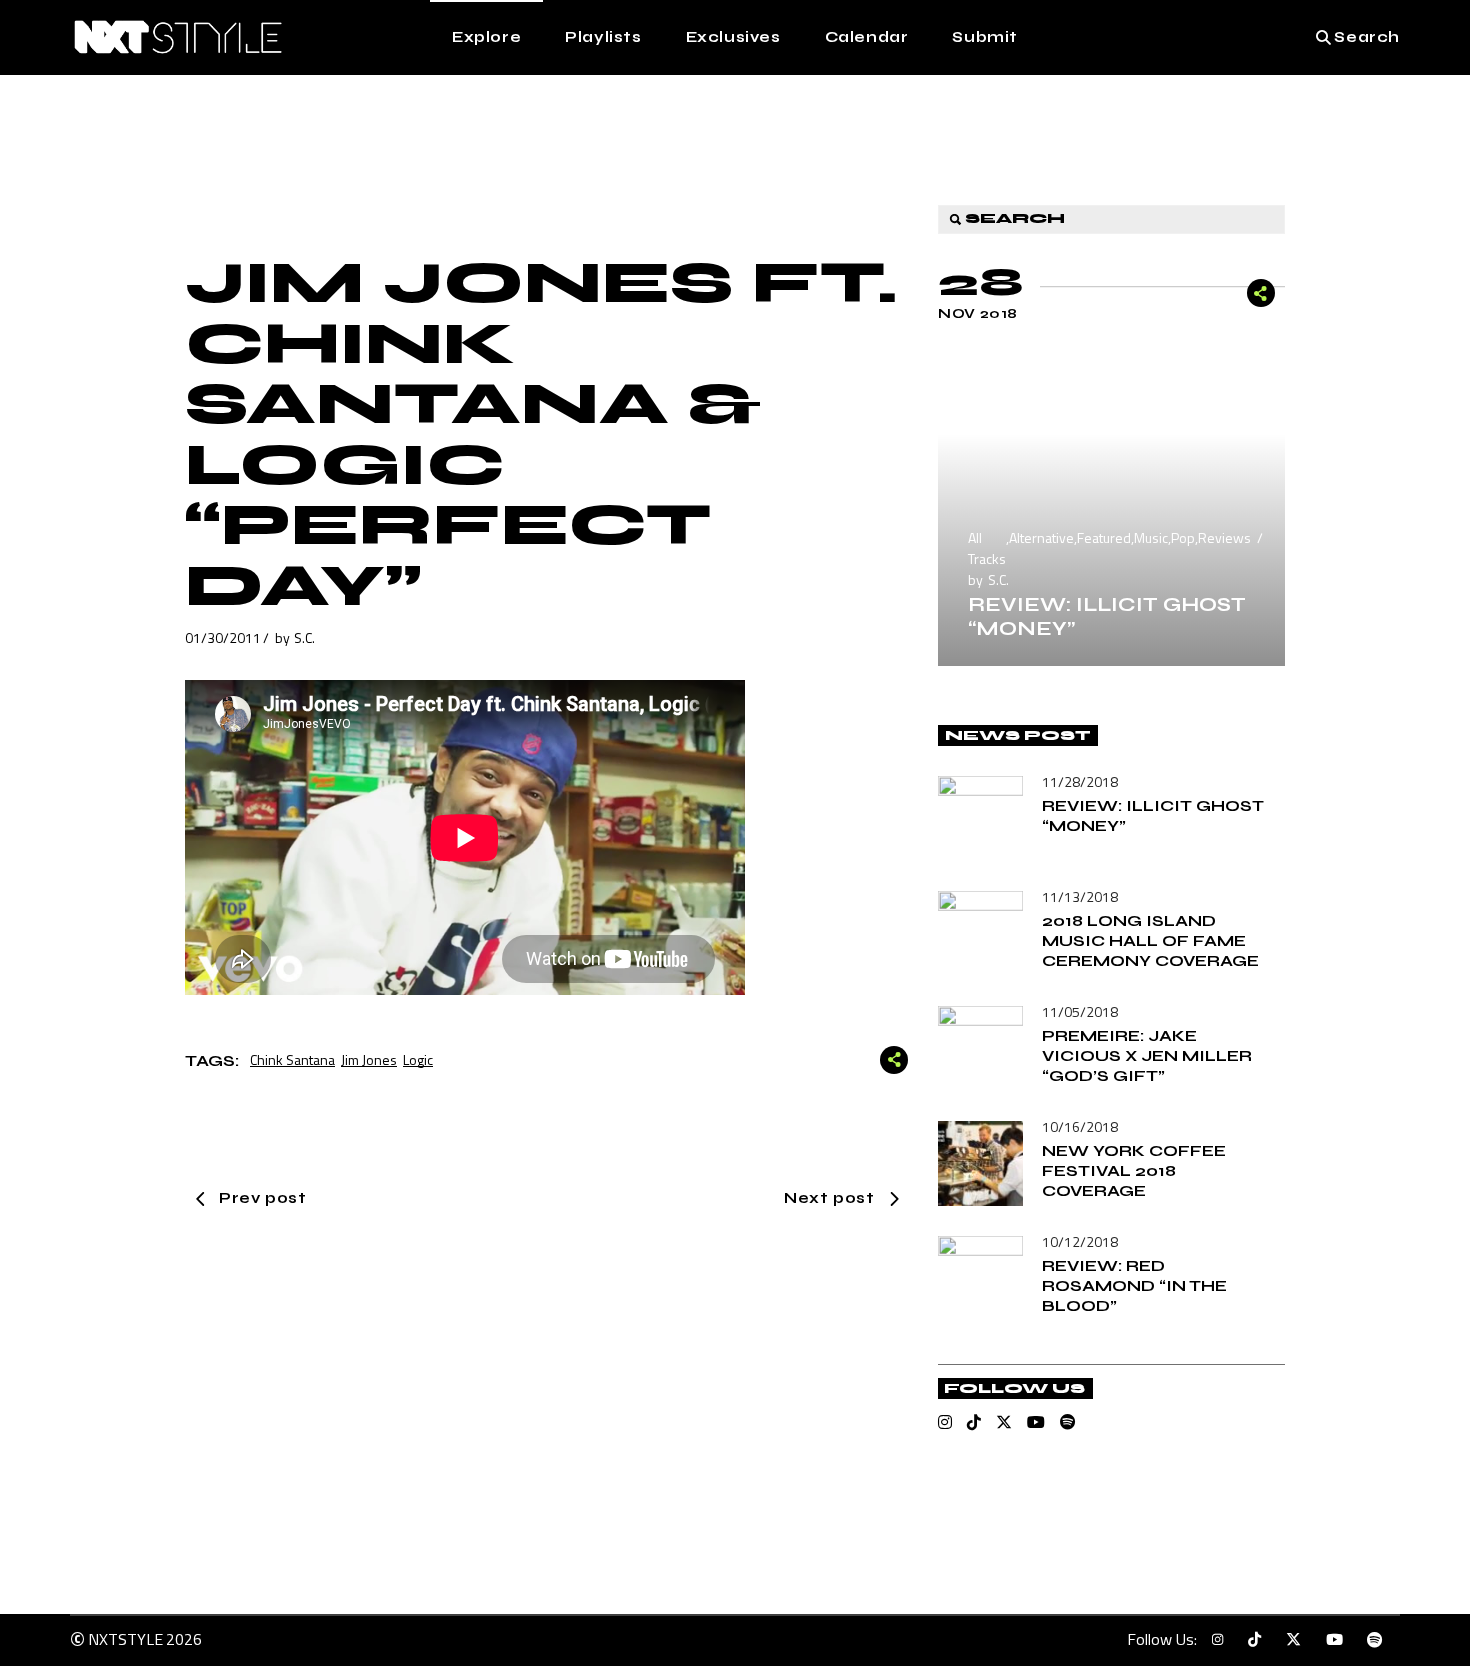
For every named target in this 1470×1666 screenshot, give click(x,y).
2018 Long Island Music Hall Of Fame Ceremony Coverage (1150, 940)
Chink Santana (292, 1059)
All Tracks (987, 548)
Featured (1104, 537)
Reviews (1224, 537)
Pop (1183, 537)
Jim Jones (369, 1059)
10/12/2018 (1080, 1241)
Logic (418, 1059)
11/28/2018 (1080, 781)
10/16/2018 (1080, 1126)
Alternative (1041, 537)
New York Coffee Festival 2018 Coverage (1134, 1170)
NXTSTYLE (125, 1639)
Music (1151, 537)
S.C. (304, 637)
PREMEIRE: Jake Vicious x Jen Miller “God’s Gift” (1147, 1055)
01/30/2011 (223, 637)
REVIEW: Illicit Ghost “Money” (1107, 616)
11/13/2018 (1080, 896)
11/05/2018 (1080, 1011)
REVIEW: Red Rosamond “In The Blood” (1134, 1285)
